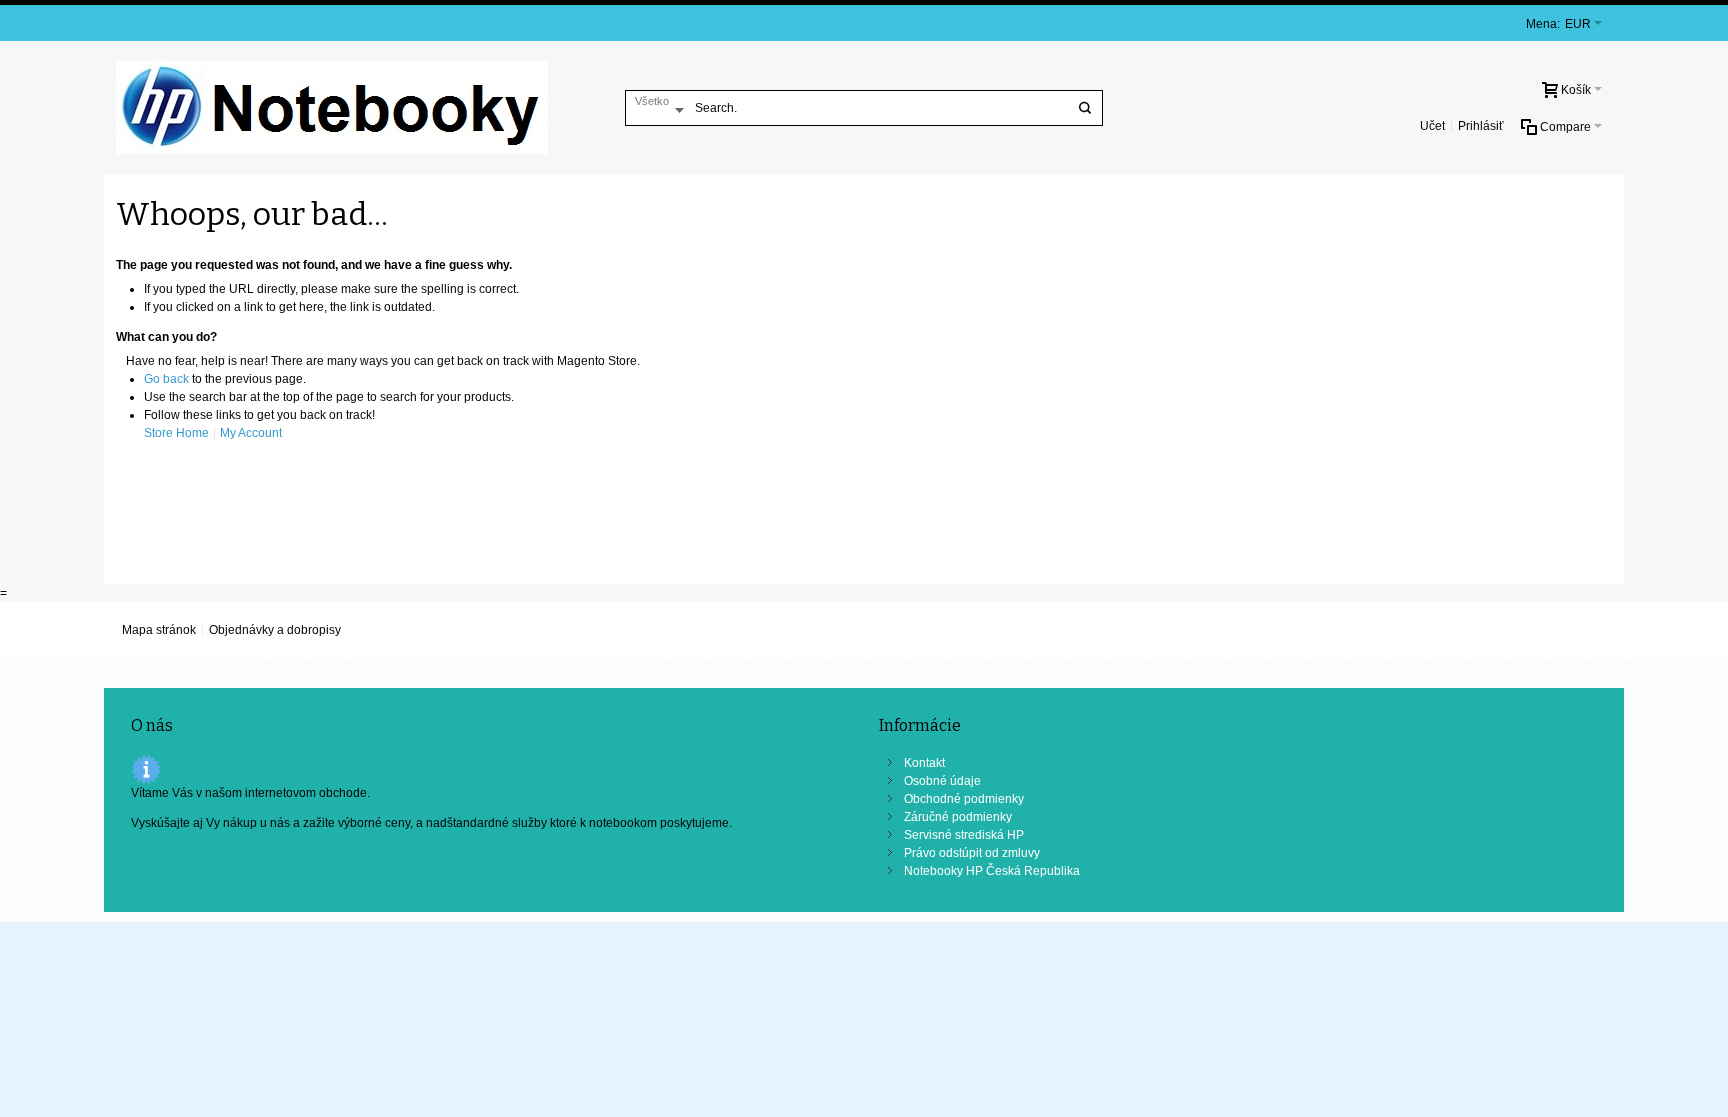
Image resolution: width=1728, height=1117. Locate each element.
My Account (251, 433)
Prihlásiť (1481, 126)
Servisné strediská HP (964, 835)
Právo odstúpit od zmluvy (972, 853)
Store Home (176, 433)
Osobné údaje (942, 781)
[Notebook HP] (332, 107)
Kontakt (924, 763)
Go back (166, 379)
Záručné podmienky (958, 817)
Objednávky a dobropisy (275, 630)
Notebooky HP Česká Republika (992, 871)
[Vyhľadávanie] (1085, 108)
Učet (1432, 126)
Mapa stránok (159, 630)
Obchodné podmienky (964, 799)
